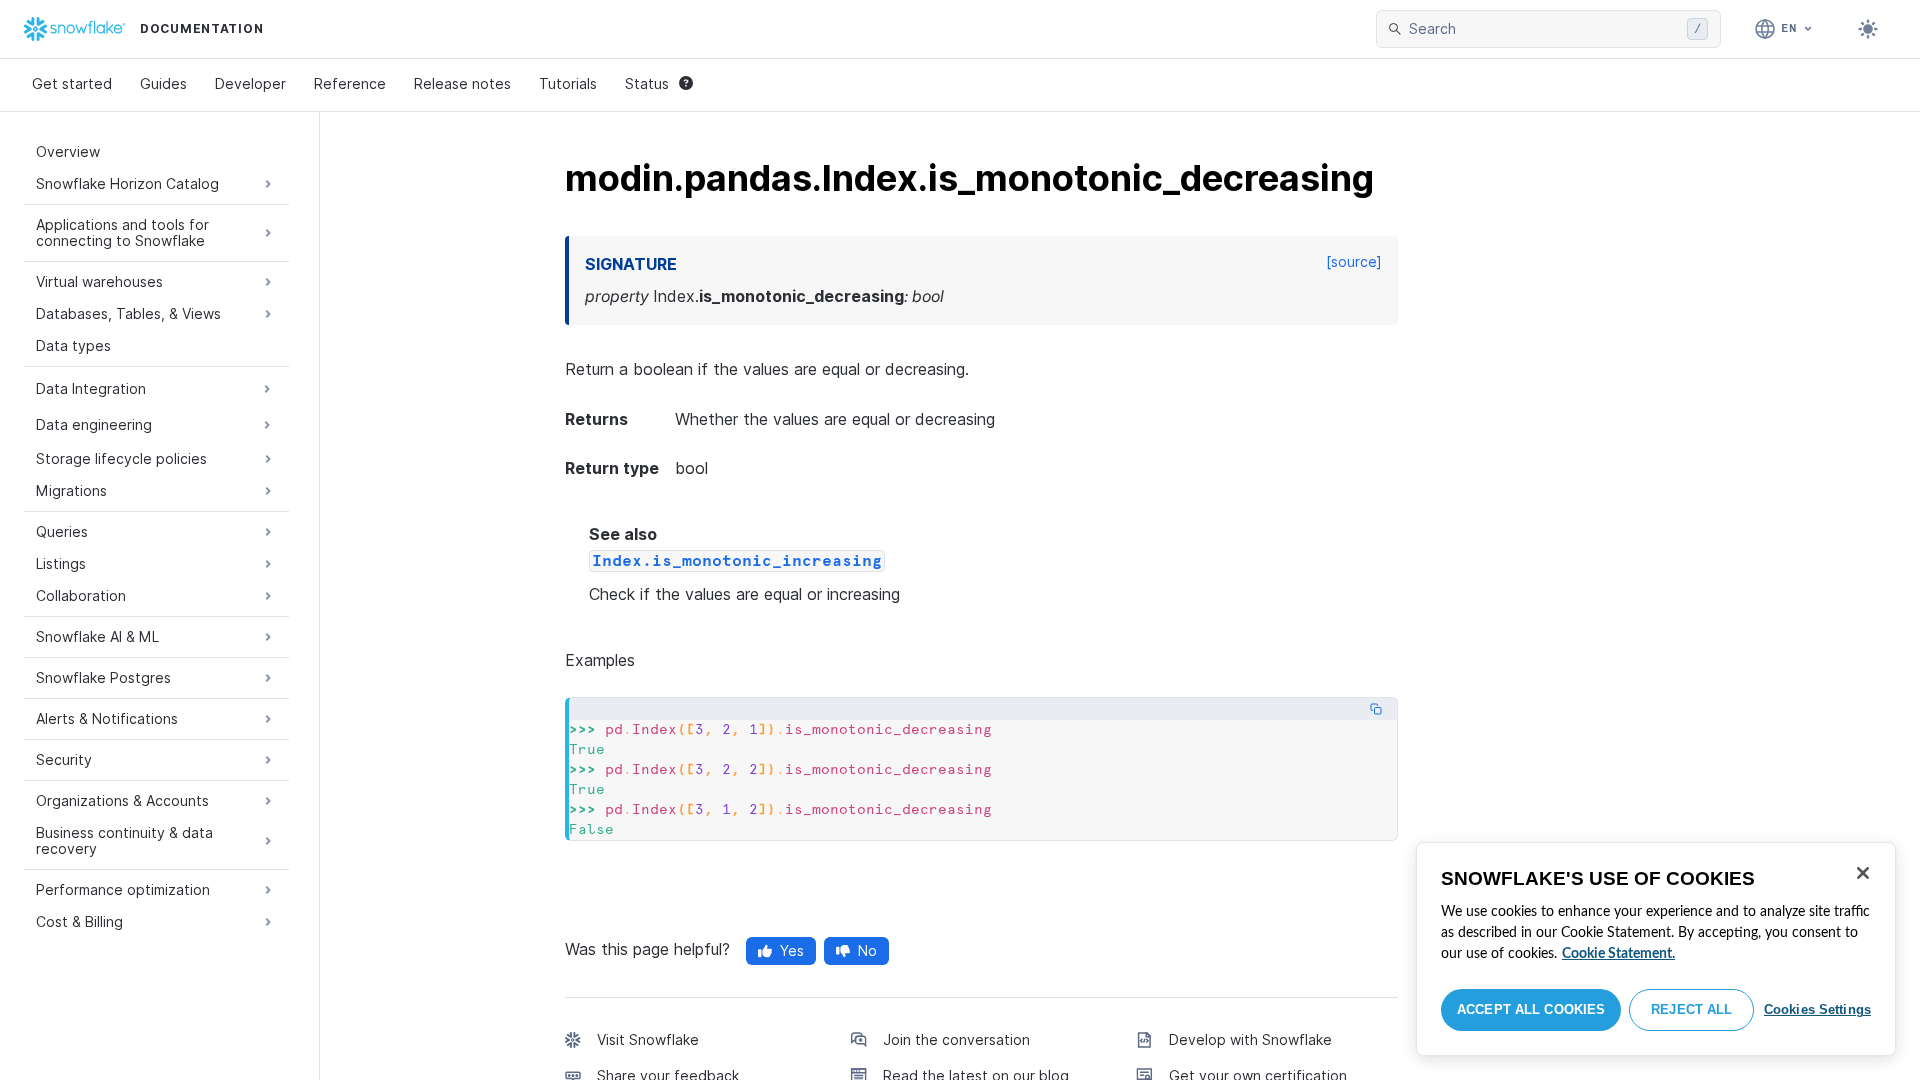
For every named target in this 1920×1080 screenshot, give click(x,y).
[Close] (1863, 873)
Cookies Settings (1817, 1009)
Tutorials (568, 83)
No (867, 950)
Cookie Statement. (1618, 954)
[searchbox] (1544, 29)
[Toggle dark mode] (1868, 29)
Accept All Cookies (1531, 1009)
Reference (350, 83)
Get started (72, 83)
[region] (1656, 949)
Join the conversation (956, 1039)
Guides (163, 83)
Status (647, 83)
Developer (250, 83)
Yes (792, 950)
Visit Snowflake (648, 1039)
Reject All (1691, 1009)
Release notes (462, 83)
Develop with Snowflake (1250, 1039)
